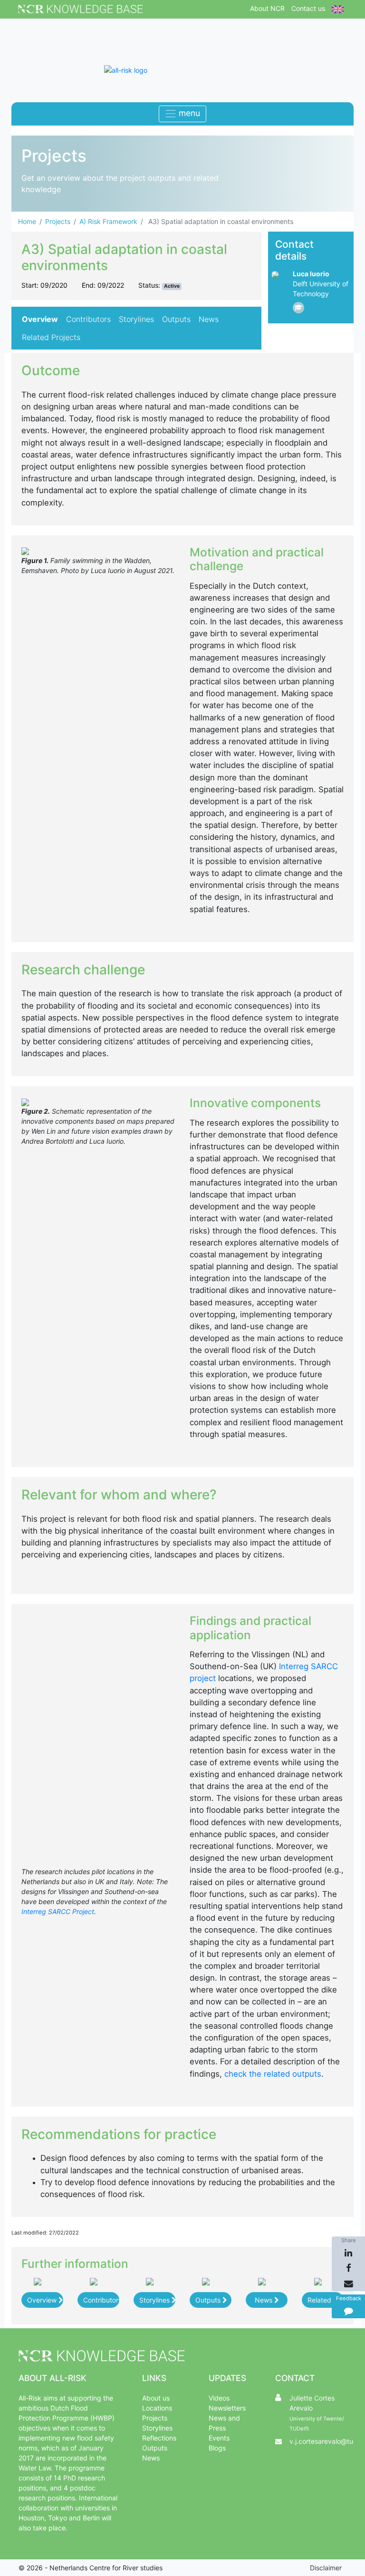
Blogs (217, 2448)
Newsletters (227, 2408)
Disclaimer (326, 2568)
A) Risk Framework (108, 221)
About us (156, 2398)
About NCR (267, 8)
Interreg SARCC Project (58, 1911)
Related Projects (326, 2300)
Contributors (101, 2300)
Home (27, 221)
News (264, 2300)
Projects (58, 221)
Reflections (159, 2438)
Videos (219, 2398)
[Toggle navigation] (182, 114)
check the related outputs (273, 2074)
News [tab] (209, 319)
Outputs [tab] (176, 319)
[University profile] (298, 308)
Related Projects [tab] (51, 337)
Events (219, 2438)
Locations (157, 2408)
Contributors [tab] (88, 319)
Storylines (155, 2300)
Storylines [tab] (136, 319)
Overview (43, 2300)
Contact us (308, 8)
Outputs (209, 2300)
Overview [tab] (40, 319)
